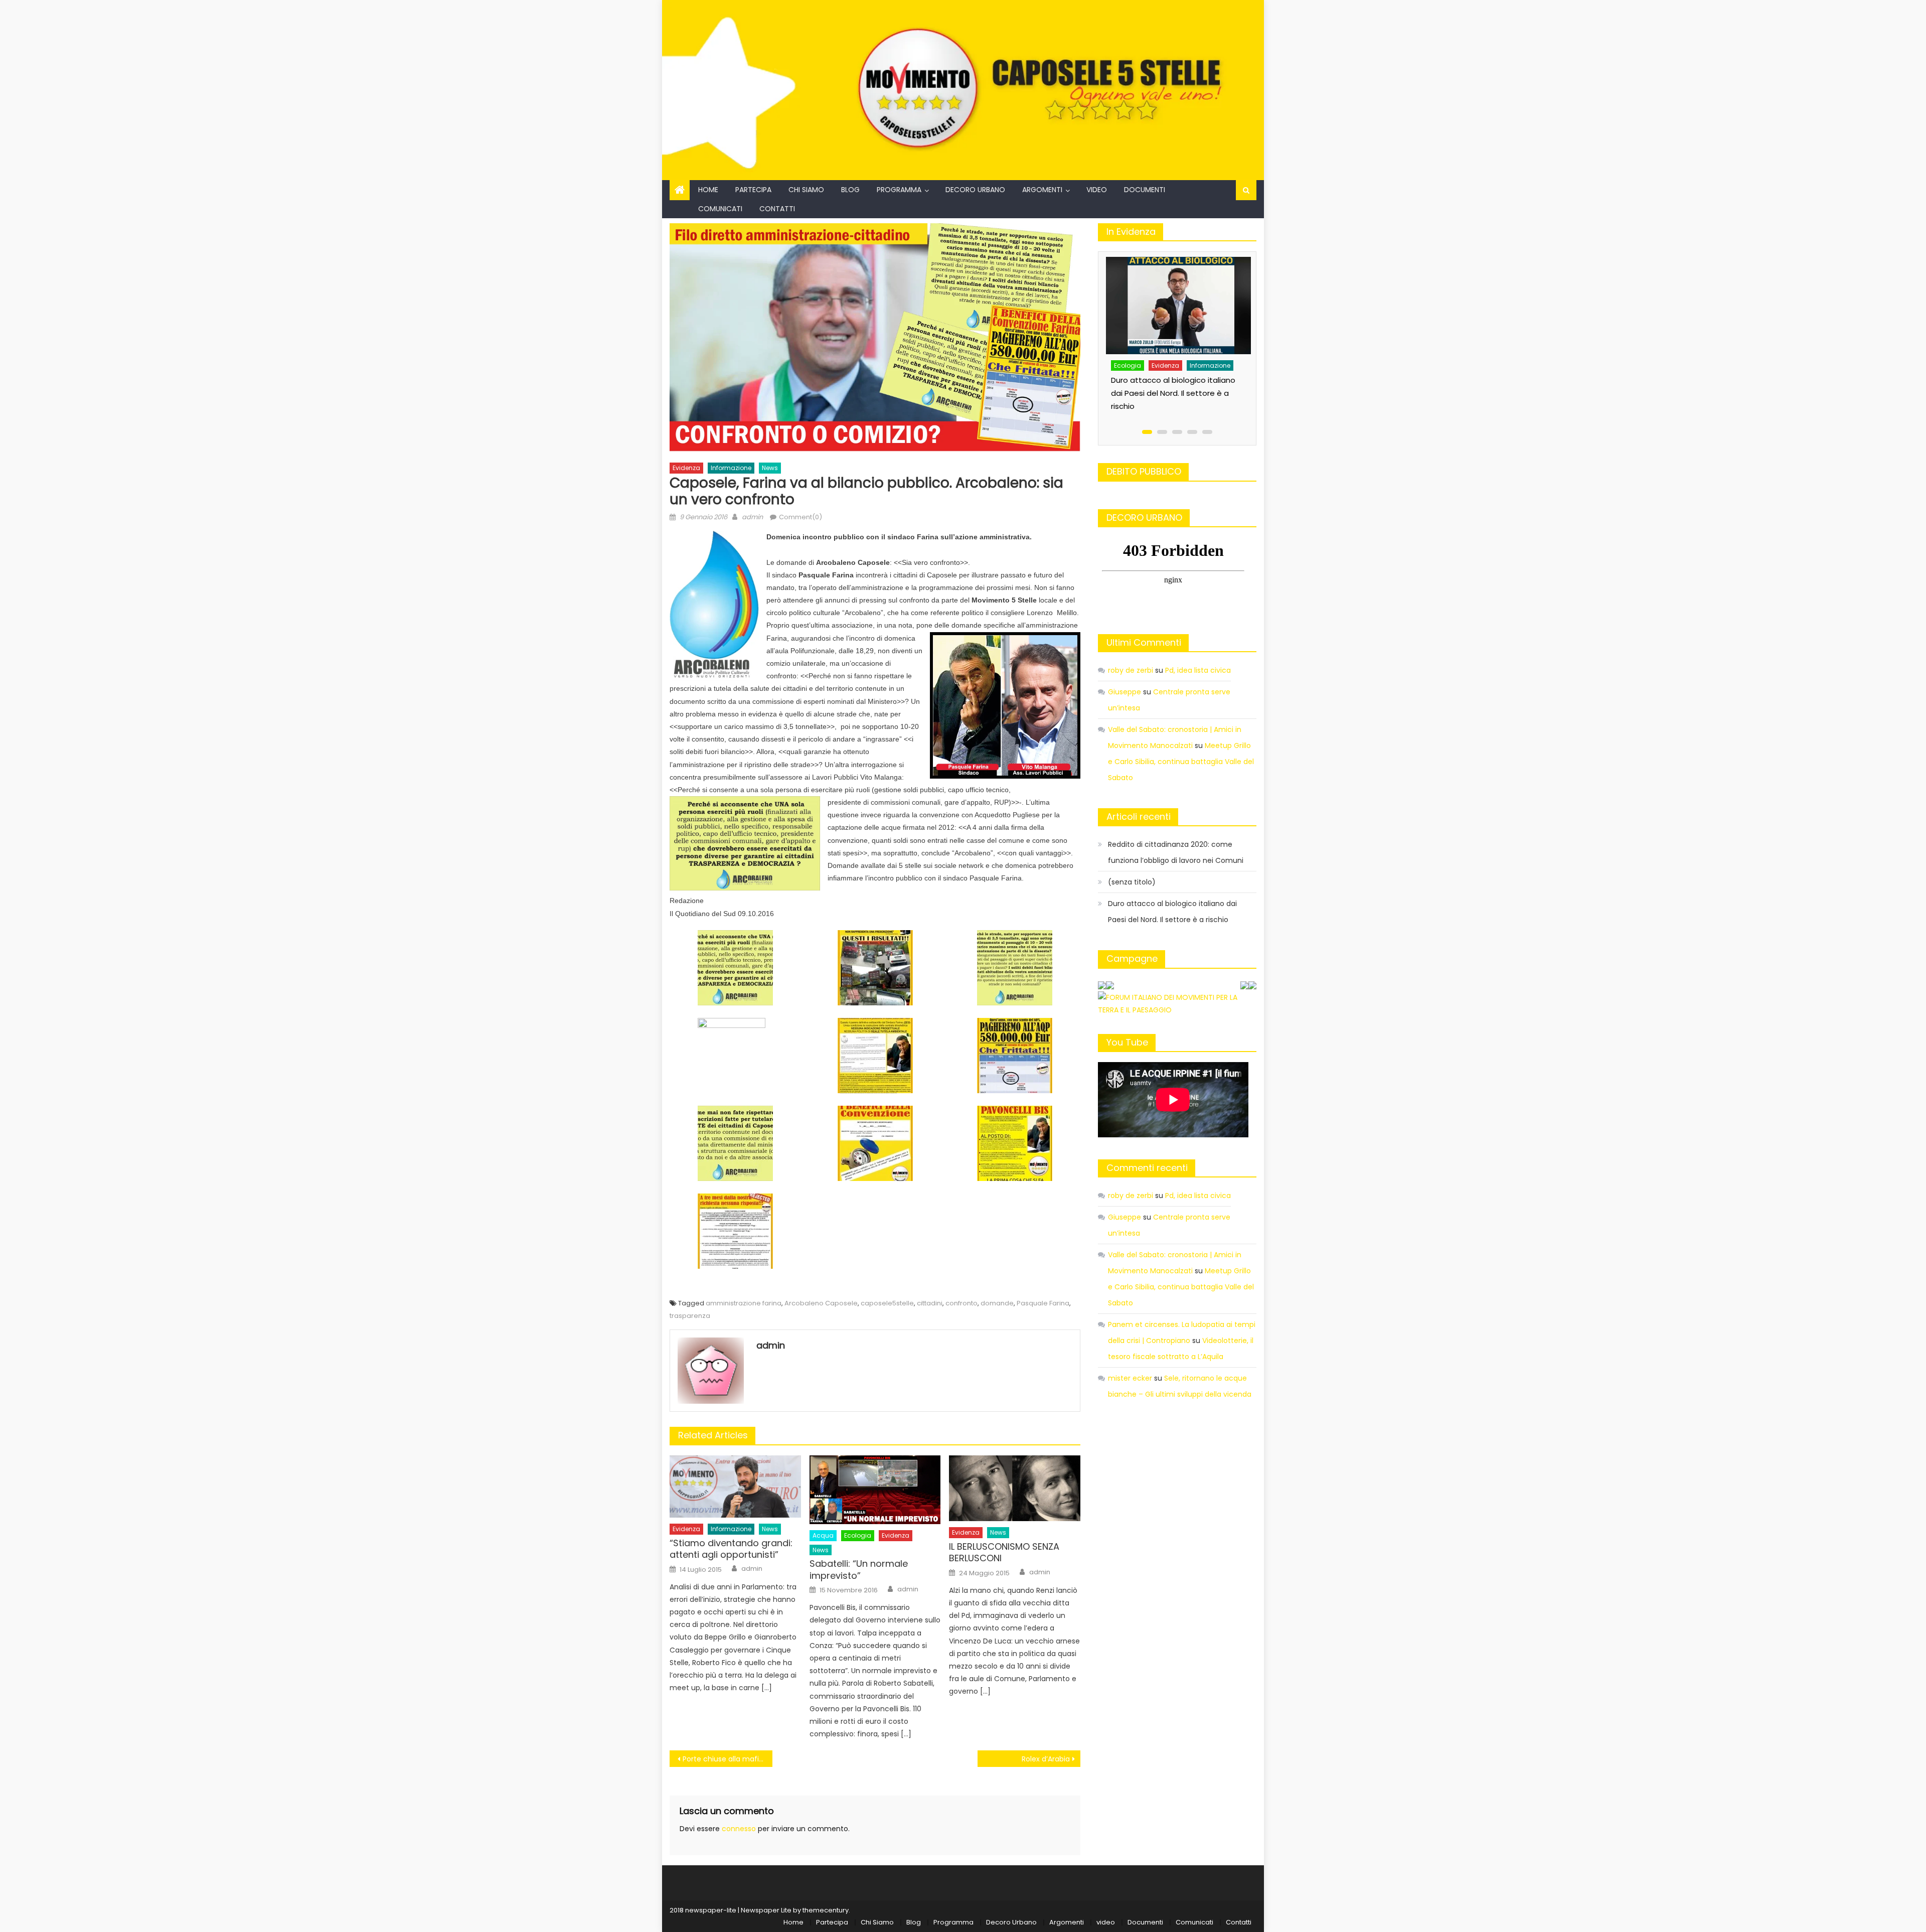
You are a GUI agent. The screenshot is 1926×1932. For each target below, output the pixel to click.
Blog (850, 190)
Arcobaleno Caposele (821, 1303)
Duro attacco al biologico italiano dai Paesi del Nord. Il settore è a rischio (1172, 912)
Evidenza (686, 468)
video (1097, 190)
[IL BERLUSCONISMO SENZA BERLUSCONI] (1015, 1489)
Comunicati (720, 209)
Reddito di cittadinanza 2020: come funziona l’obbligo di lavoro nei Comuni (1176, 852)
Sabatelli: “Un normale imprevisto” (859, 1570)
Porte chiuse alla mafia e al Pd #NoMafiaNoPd (728, 1759)
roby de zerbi (1131, 670)
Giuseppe (1125, 692)
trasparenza (690, 1316)
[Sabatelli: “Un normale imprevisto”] (875, 1490)
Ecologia (858, 1535)
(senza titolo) (1132, 882)
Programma (899, 190)
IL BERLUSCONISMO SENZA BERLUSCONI (1004, 1552)
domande (997, 1303)
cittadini (930, 1303)
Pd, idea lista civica (1198, 670)
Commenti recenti (1147, 1168)
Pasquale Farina (1043, 1303)
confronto (961, 1303)
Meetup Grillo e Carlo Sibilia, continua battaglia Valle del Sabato (1181, 762)
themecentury (826, 1910)
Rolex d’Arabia (1046, 1759)
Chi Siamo (806, 190)
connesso (739, 1829)
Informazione (731, 468)
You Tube (1127, 1042)
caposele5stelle (887, 1303)
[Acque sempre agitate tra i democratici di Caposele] (1178, 295)
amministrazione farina (744, 1303)
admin (752, 517)
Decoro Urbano (975, 190)
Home (708, 190)
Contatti (777, 209)
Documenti (1145, 190)
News (770, 468)
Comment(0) (800, 517)
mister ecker (1130, 1378)
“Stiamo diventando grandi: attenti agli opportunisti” (731, 1549)
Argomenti (1042, 190)
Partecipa (753, 190)
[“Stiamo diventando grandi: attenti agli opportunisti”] (735, 1487)
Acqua (823, 1535)
